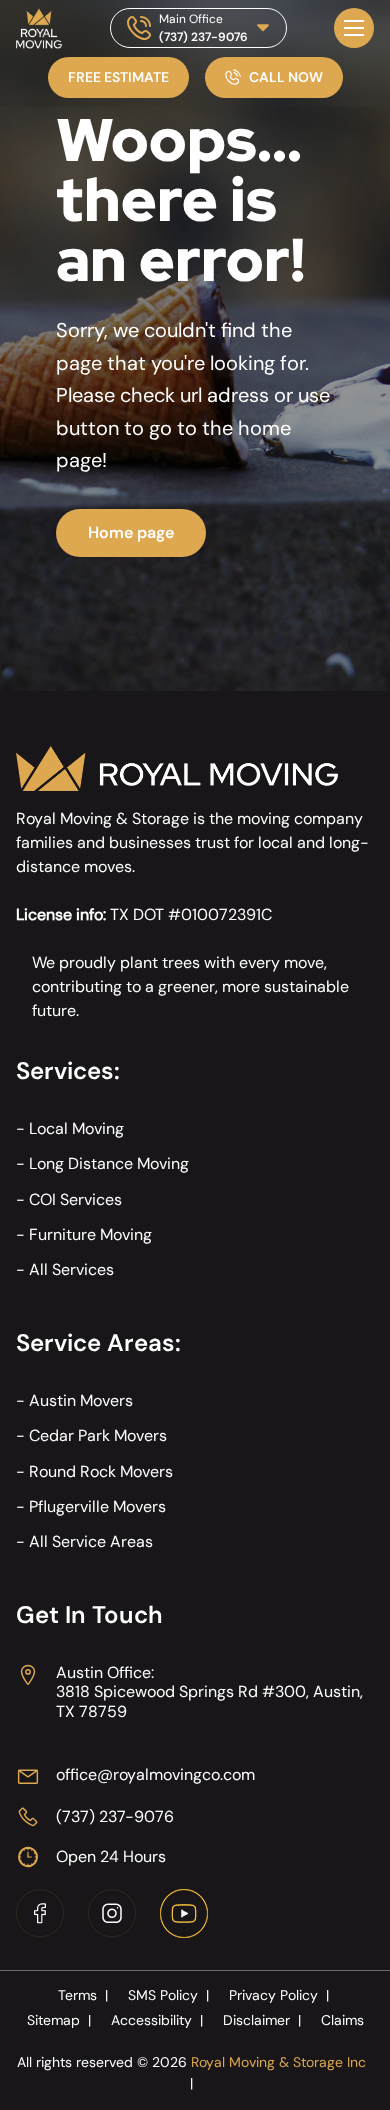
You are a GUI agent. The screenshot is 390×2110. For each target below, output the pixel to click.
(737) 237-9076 (203, 37)
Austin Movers (81, 1400)
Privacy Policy (279, 1995)
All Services (71, 1269)
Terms (83, 1995)
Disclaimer (262, 2020)
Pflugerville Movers (97, 1506)
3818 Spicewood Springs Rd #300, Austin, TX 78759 (209, 1701)
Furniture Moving (90, 1234)
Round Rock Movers (101, 1471)
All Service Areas (91, 1541)
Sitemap (59, 2020)
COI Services (75, 1199)
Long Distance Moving (109, 1163)
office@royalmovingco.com (155, 1774)
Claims (342, 2020)
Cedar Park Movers (98, 1435)
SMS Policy (168, 1995)
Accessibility (157, 2020)
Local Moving (76, 1128)
